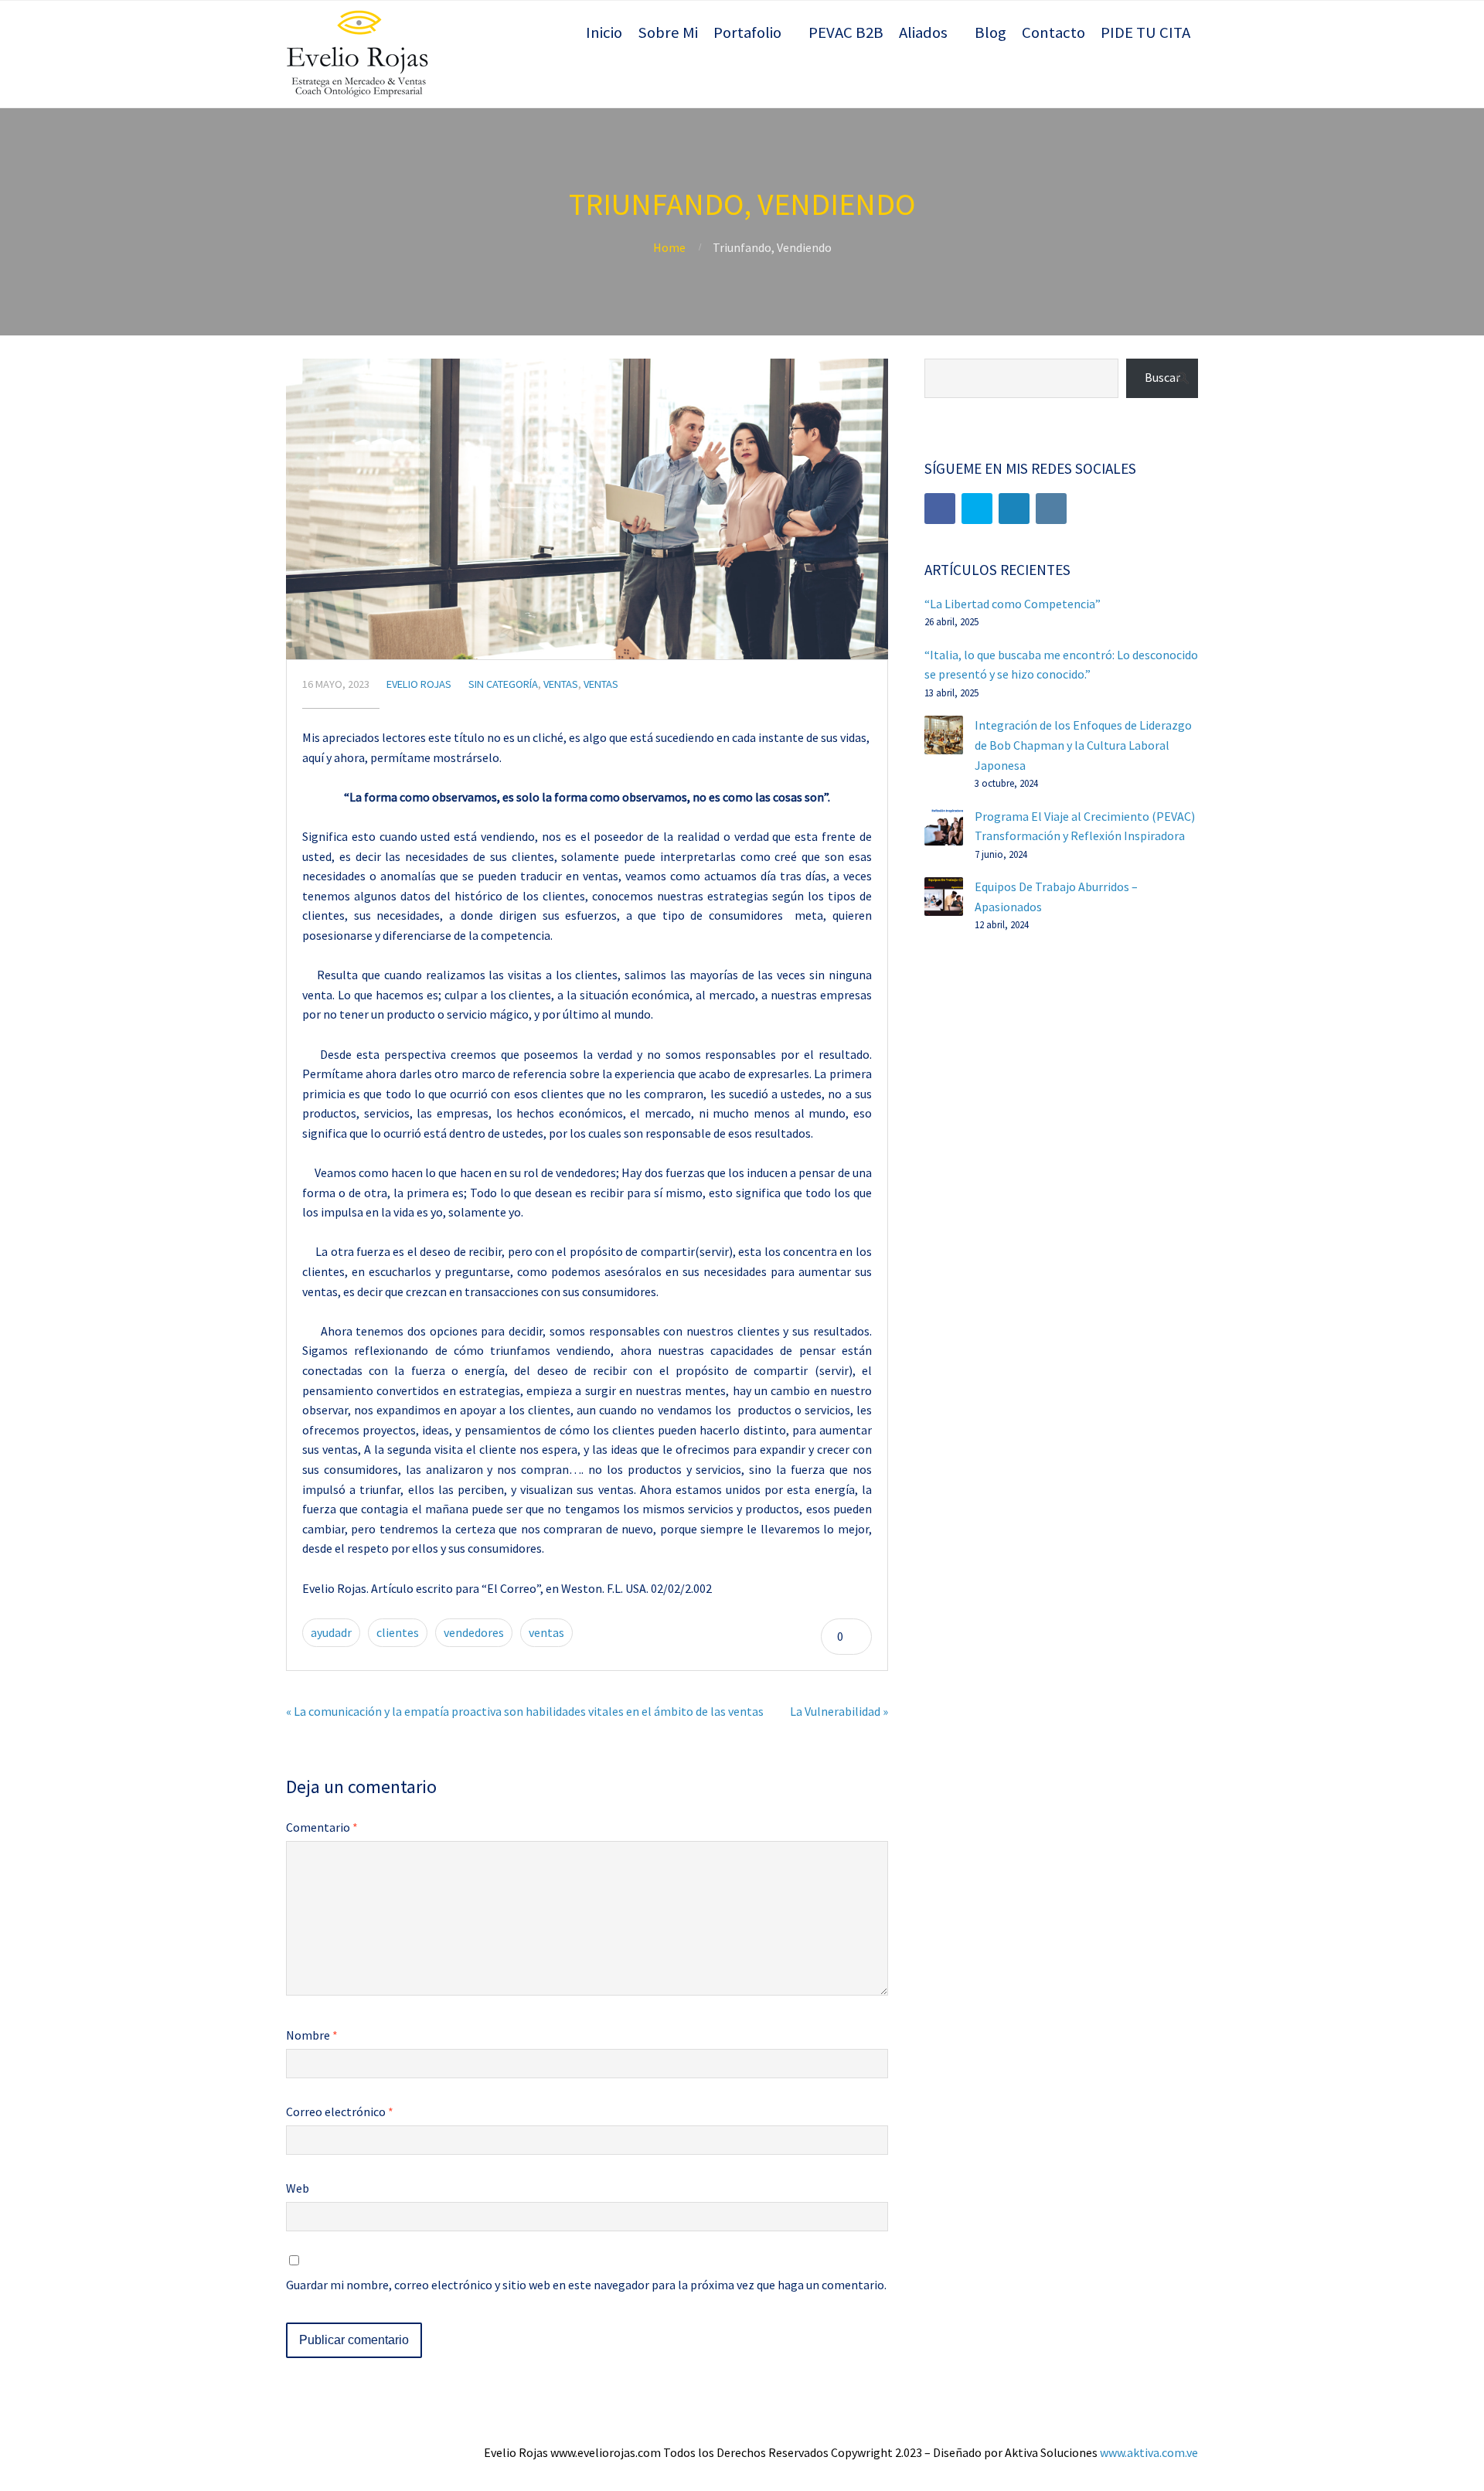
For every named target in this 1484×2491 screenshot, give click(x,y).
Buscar (1162, 377)
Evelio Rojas (419, 684)
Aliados (923, 32)
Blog (990, 32)
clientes (398, 1632)
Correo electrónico (340, 2112)
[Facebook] (940, 509)
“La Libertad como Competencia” (1013, 604)
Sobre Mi (668, 32)
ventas (546, 1632)
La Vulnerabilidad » (839, 1711)
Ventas (561, 684)
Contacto (1053, 32)
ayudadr (331, 1632)
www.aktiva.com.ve (1149, 2452)
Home (669, 247)
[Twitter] (977, 509)
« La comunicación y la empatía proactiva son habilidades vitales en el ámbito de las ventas (525, 1711)
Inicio (604, 32)
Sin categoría (503, 684)
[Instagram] (1051, 509)
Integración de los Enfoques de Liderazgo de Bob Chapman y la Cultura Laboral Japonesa (1083, 745)
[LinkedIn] (1014, 509)
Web (298, 2188)
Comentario (322, 1827)
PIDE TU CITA (1145, 32)
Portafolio (747, 32)
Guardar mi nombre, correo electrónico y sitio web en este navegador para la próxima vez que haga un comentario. (586, 2285)
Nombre (312, 2035)
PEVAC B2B (846, 32)
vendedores (474, 1632)
